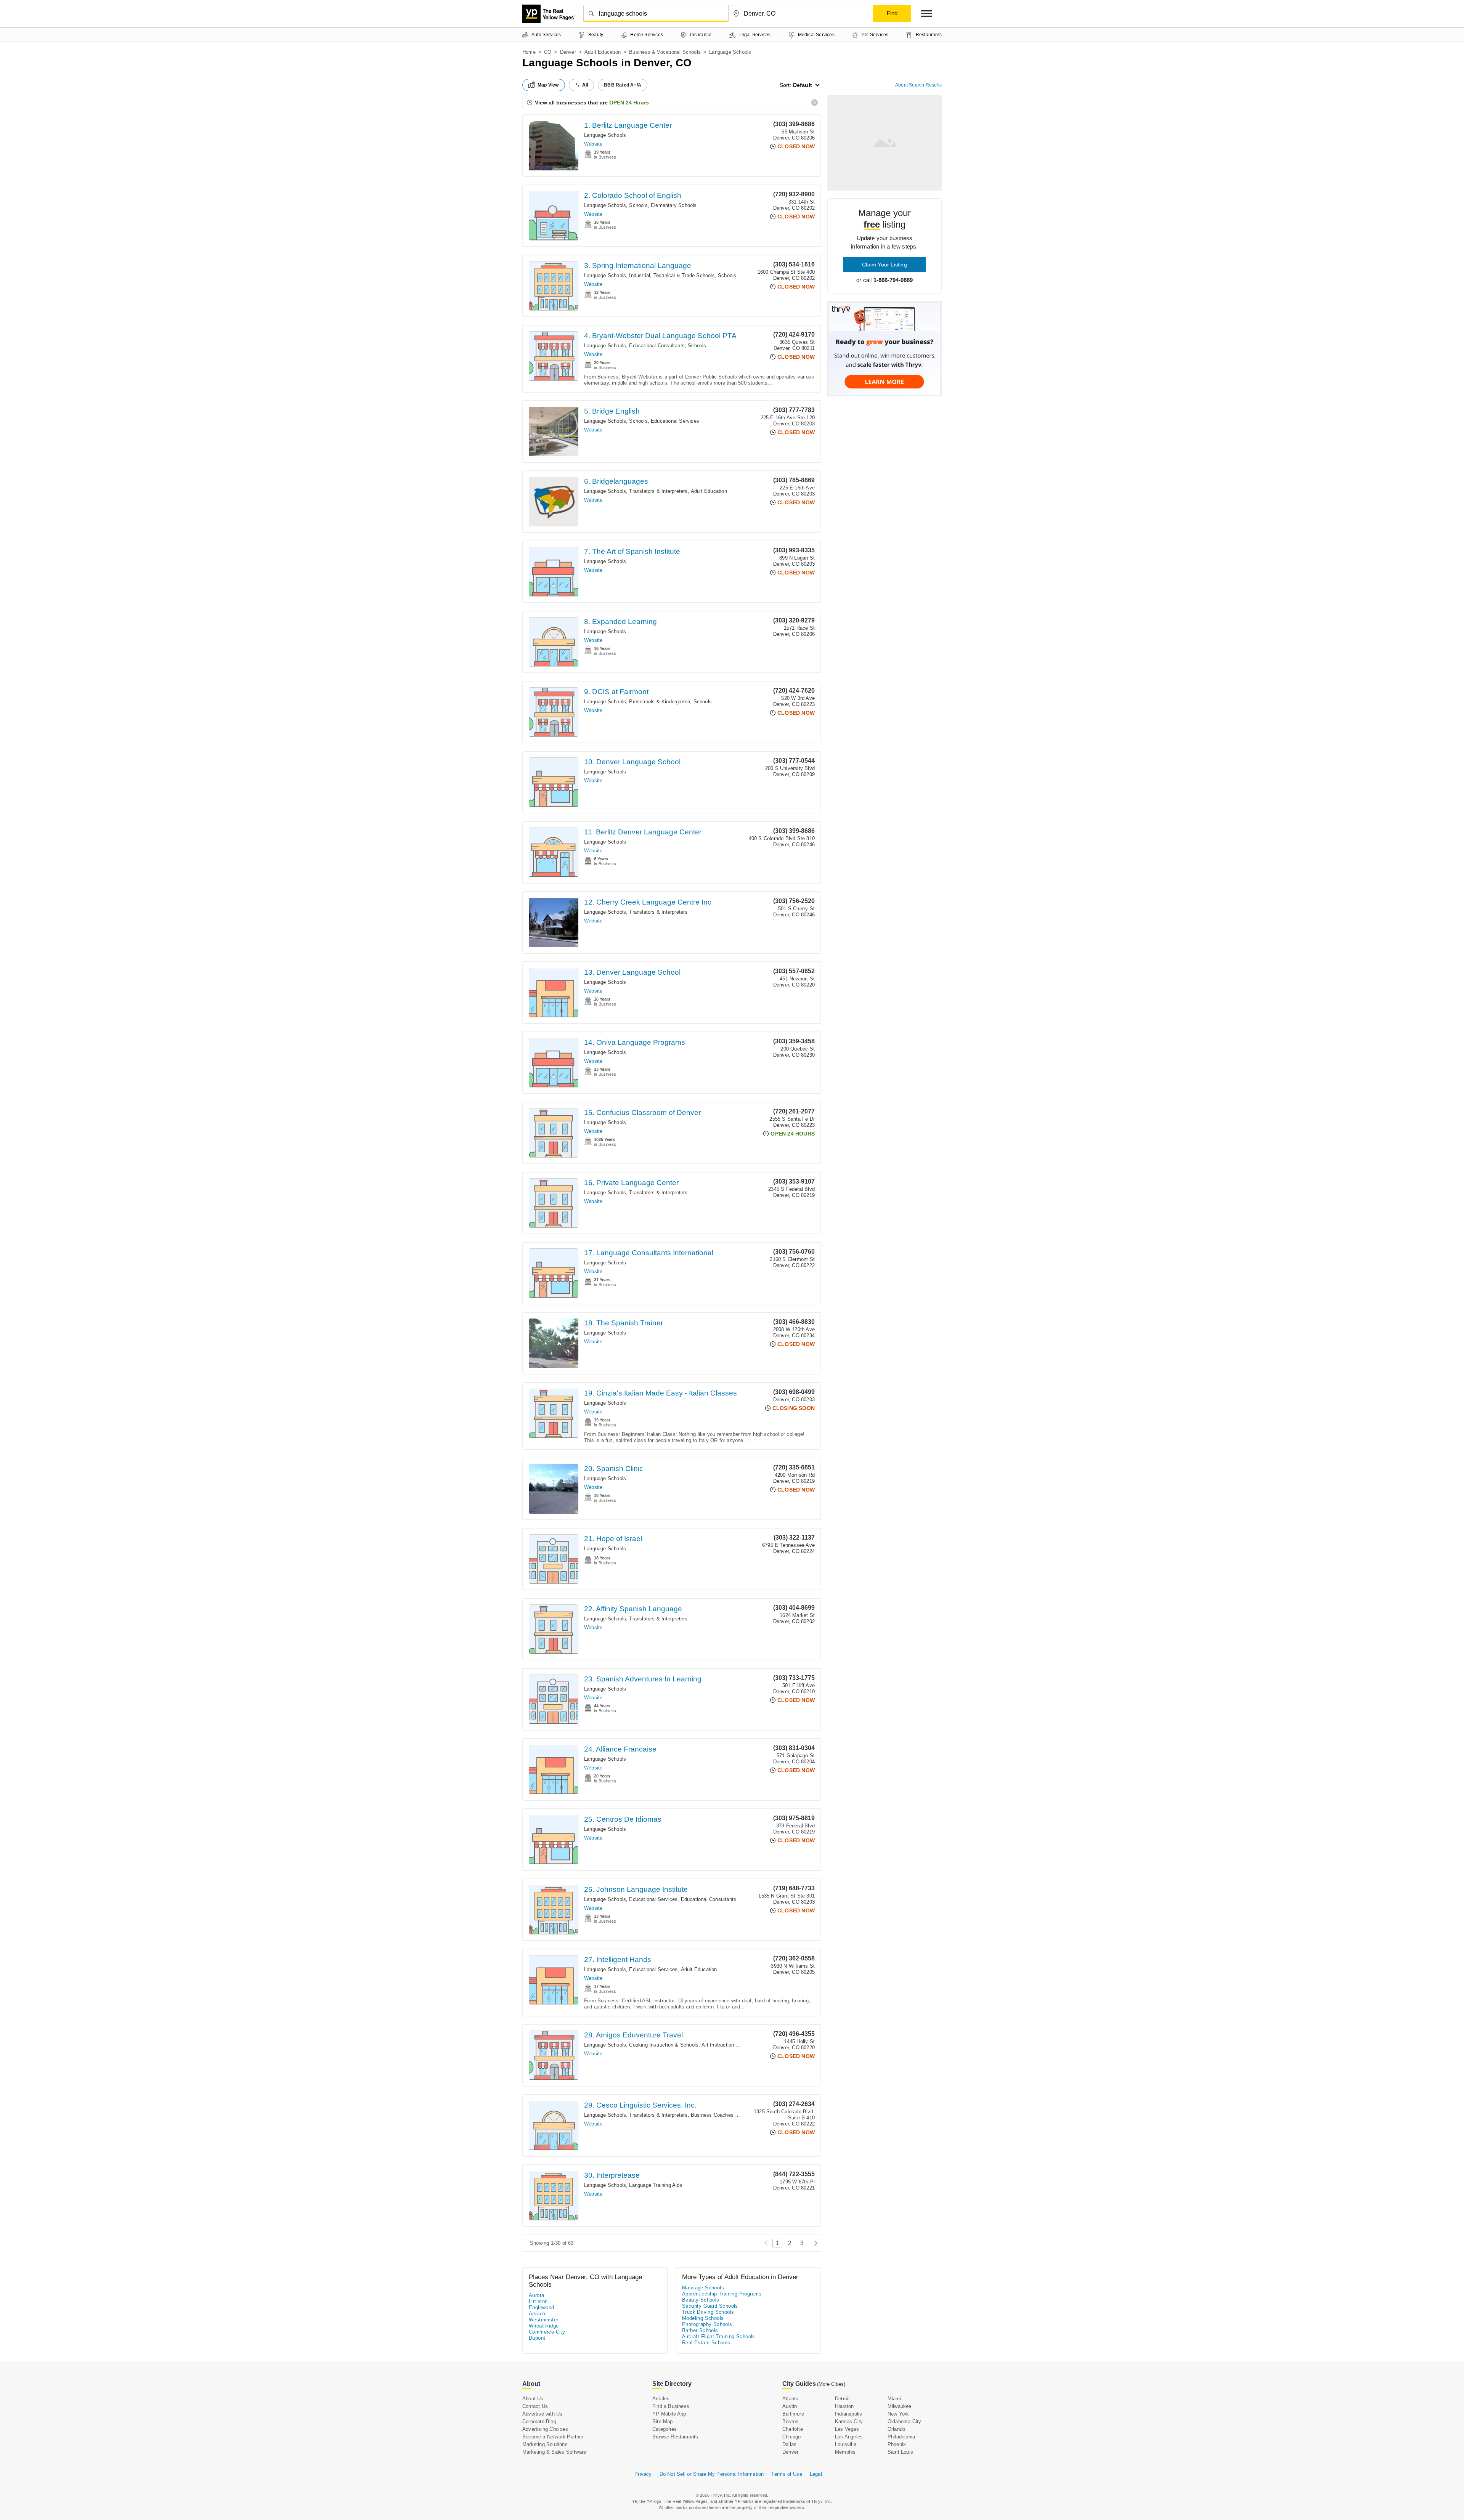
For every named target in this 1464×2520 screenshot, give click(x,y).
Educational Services (675, 421)
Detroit (842, 2399)
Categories (665, 2429)
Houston (844, 2406)
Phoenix (897, 2444)
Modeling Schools (703, 2318)
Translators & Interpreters (658, 491)
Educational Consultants (657, 346)
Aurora (536, 2295)
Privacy (643, 2474)
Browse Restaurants (675, 2437)
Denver (568, 52)
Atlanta (790, 2399)
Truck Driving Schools (708, 2312)
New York (898, 2414)
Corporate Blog (539, 2421)
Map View (548, 85)
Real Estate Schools (706, 2343)
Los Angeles (849, 2437)
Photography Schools (707, 2324)
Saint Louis (900, 2452)
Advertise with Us (542, 2414)
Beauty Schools (701, 2300)
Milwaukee (900, 2406)
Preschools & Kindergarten (660, 702)
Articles (661, 2399)
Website (593, 144)
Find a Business (671, 2406)
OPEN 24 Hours (629, 103)
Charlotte (793, 2429)
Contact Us (535, 2406)
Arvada (537, 2314)
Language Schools (605, 135)
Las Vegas (847, 2429)
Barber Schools (700, 2330)
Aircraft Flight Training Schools (719, 2336)
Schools (638, 205)
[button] (926, 14)
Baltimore (793, 2414)
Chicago (791, 2437)
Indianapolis (848, 2414)
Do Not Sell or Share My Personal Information (712, 2474)
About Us (533, 2399)
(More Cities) (831, 2384)
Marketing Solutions (545, 2444)
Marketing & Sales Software (554, 2452)
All (585, 85)
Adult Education (603, 52)
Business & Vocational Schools (665, 52)
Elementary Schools (674, 205)
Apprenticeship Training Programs (722, 2294)
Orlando (896, 2429)
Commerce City (547, 2332)
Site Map (663, 2421)
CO (548, 52)
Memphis (845, 2452)
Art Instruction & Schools (730, 2045)
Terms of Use (787, 2474)
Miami (894, 2399)
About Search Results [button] (918, 85)
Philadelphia (901, 2437)
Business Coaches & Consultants (729, 2115)
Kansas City (849, 2421)
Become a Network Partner (553, 2437)
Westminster (543, 2320)
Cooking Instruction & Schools (664, 2045)
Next (814, 2243)
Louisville (846, 2444)
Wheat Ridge (544, 2326)
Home (529, 52)
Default (803, 85)
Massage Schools (703, 2288)
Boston (790, 2421)
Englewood (542, 2307)
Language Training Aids (656, 2185)
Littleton (538, 2301)
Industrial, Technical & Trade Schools (672, 275)
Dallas (789, 2444)
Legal (816, 2474)
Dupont (537, 2338)
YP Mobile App (669, 2414)
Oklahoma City (905, 2421)
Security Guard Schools (710, 2306)
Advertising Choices (545, 2429)
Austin (790, 2406)
